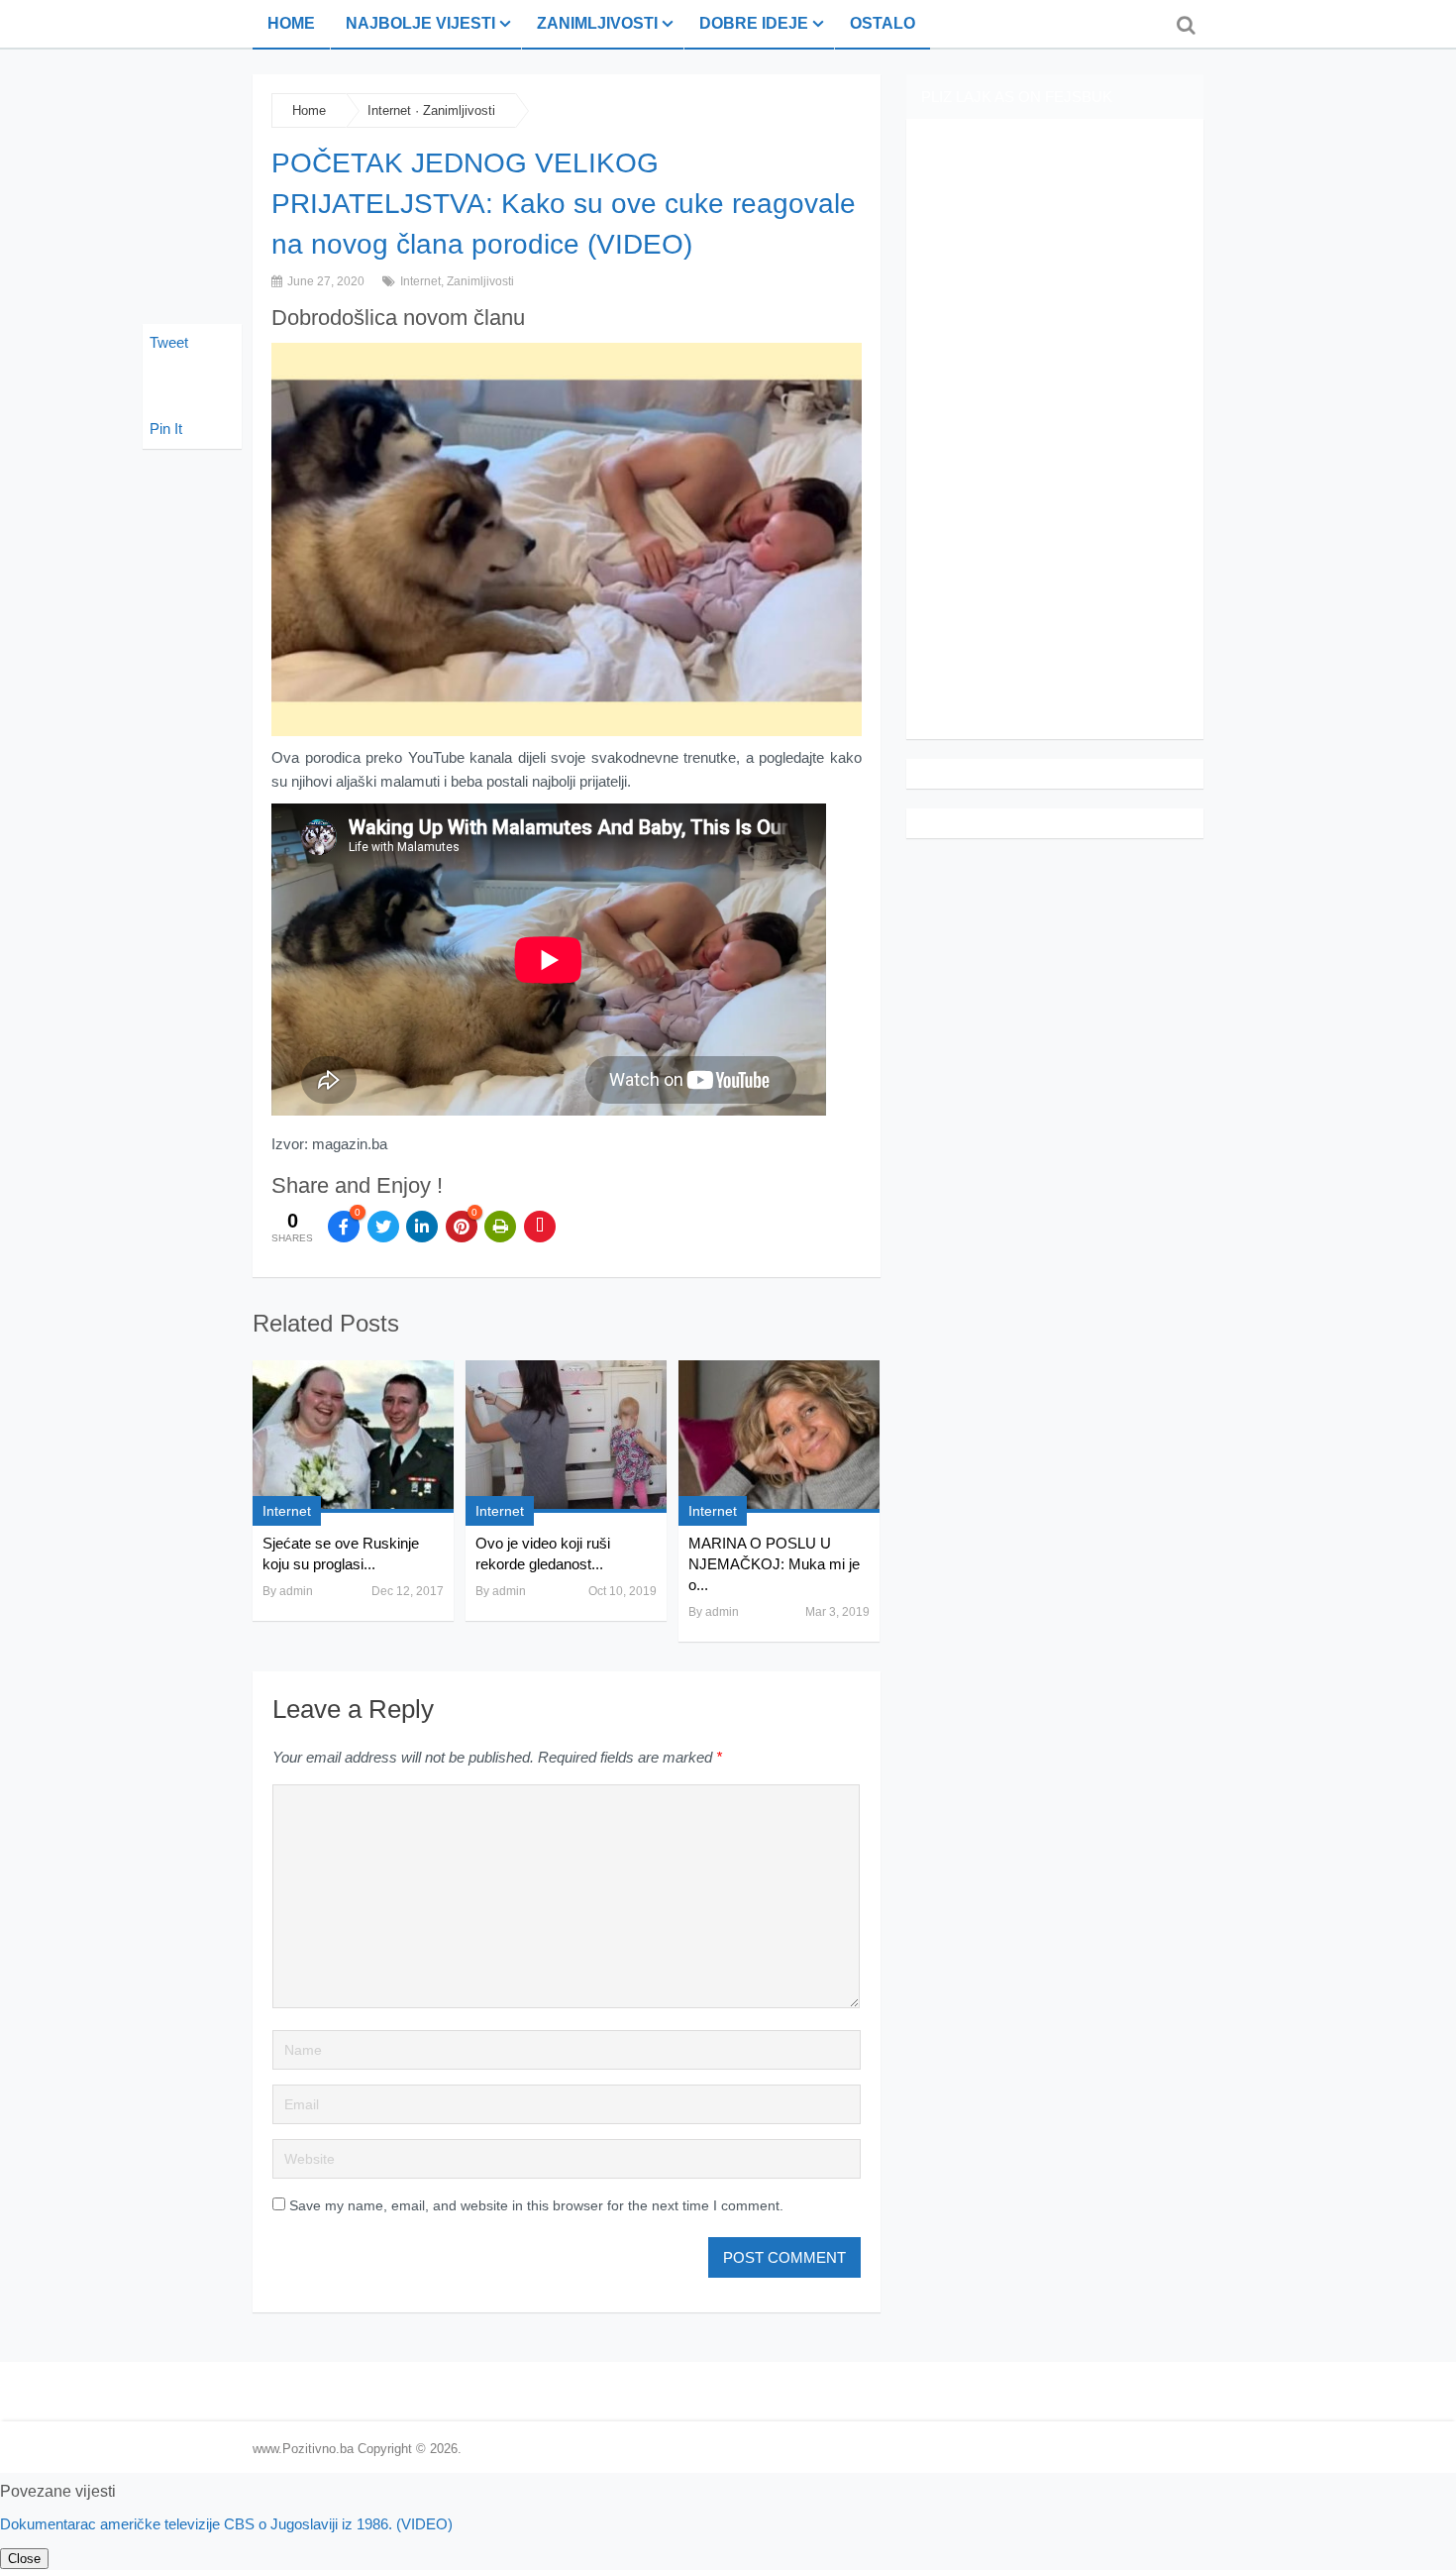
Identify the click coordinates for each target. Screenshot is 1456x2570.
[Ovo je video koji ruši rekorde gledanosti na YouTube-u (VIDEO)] (566, 1437)
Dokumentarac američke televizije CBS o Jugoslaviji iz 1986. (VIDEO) (226, 2524)
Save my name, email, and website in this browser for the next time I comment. (536, 2205)
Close (24, 2559)
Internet (389, 110)
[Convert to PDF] (540, 1227)
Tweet (169, 342)
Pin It (166, 428)
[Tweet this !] (383, 1227)
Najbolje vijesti (420, 23)
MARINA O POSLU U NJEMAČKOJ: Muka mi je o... (774, 1564)
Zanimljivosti (597, 23)
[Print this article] (500, 1227)
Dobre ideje (754, 23)
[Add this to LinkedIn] (422, 1227)
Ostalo (883, 23)
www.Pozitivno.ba (303, 2449)
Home (291, 23)
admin (296, 1591)
